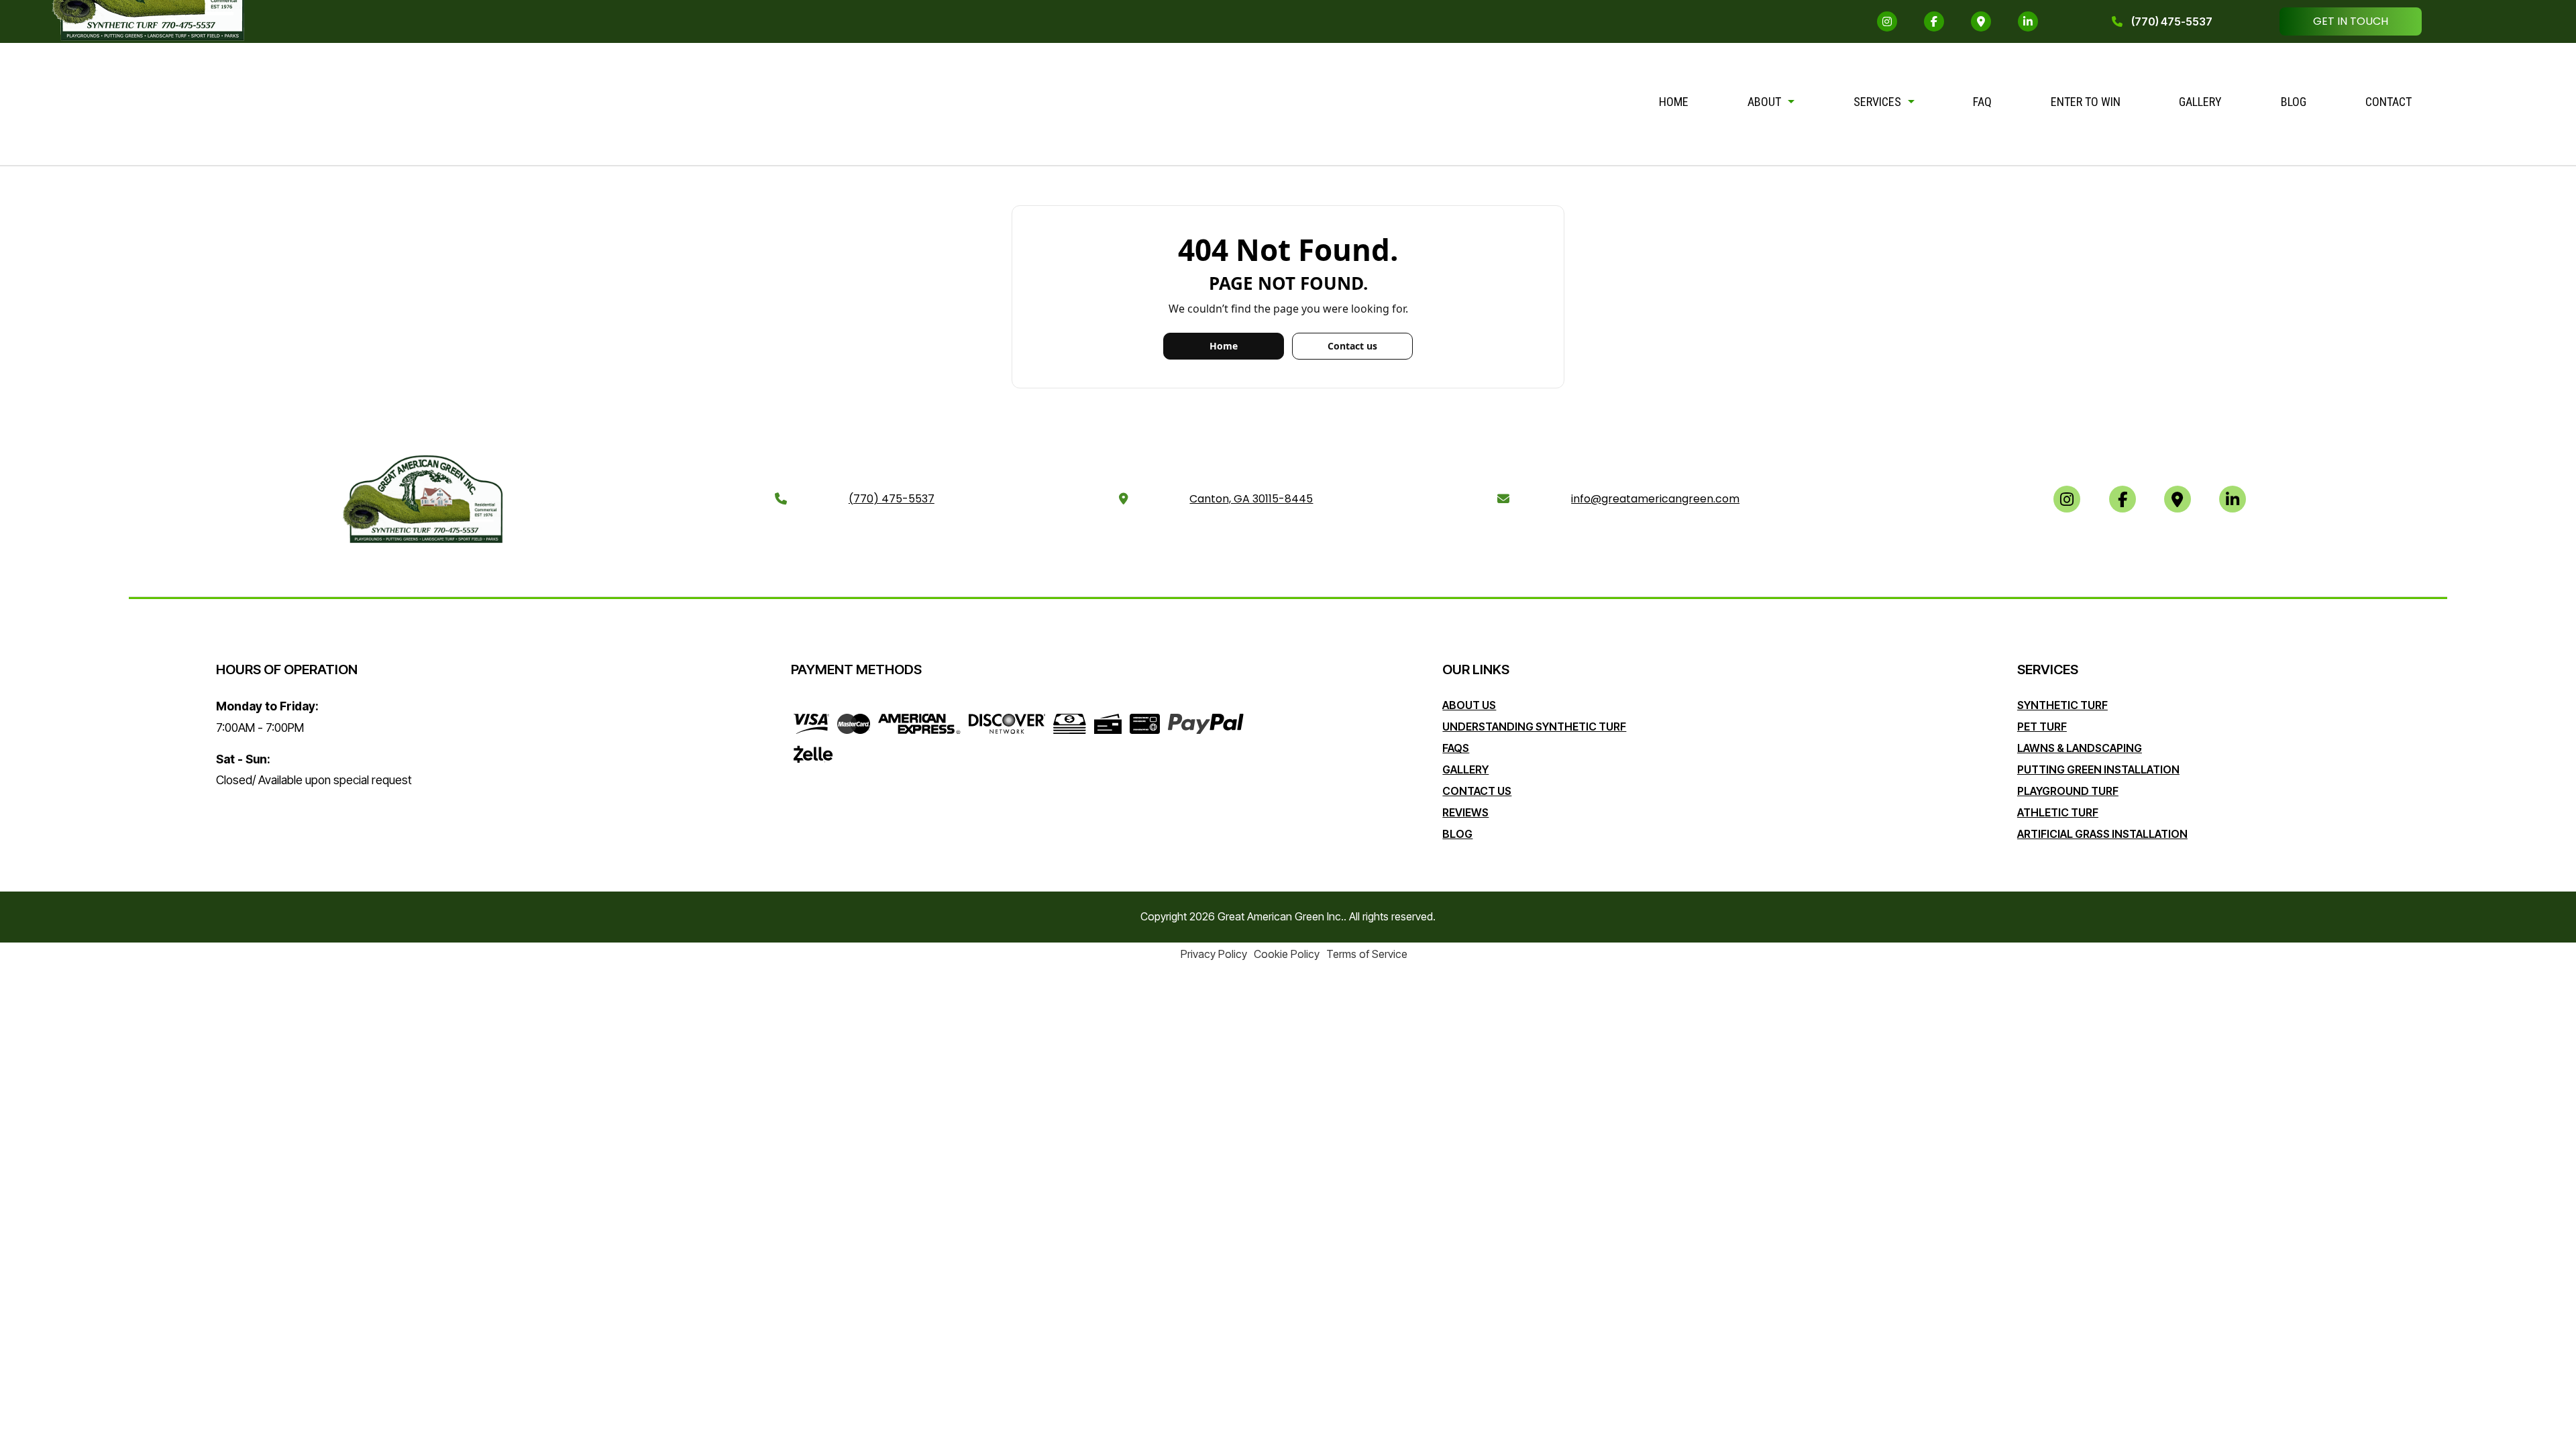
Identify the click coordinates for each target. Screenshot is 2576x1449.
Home (1674, 102)
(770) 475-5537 (2171, 21)
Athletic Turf (2058, 812)
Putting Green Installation (2098, 769)
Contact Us (1477, 791)
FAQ (1982, 102)
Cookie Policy (1287, 954)
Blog (2294, 102)
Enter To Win (2086, 102)
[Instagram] (1887, 21)
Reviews (1465, 812)
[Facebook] (1934, 21)
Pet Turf (2042, 727)
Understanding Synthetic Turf (1534, 727)
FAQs (1456, 748)
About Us (1469, 705)
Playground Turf (2068, 791)
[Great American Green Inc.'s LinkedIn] (2028, 21)
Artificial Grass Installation (2102, 834)
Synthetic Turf (2062, 705)
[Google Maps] (1981, 21)
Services (1877, 102)
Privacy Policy (1214, 954)
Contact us (1352, 346)
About (1764, 102)
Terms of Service (1367, 954)
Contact (2389, 102)
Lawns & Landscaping (2080, 748)
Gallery (2200, 102)
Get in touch (2351, 21)
